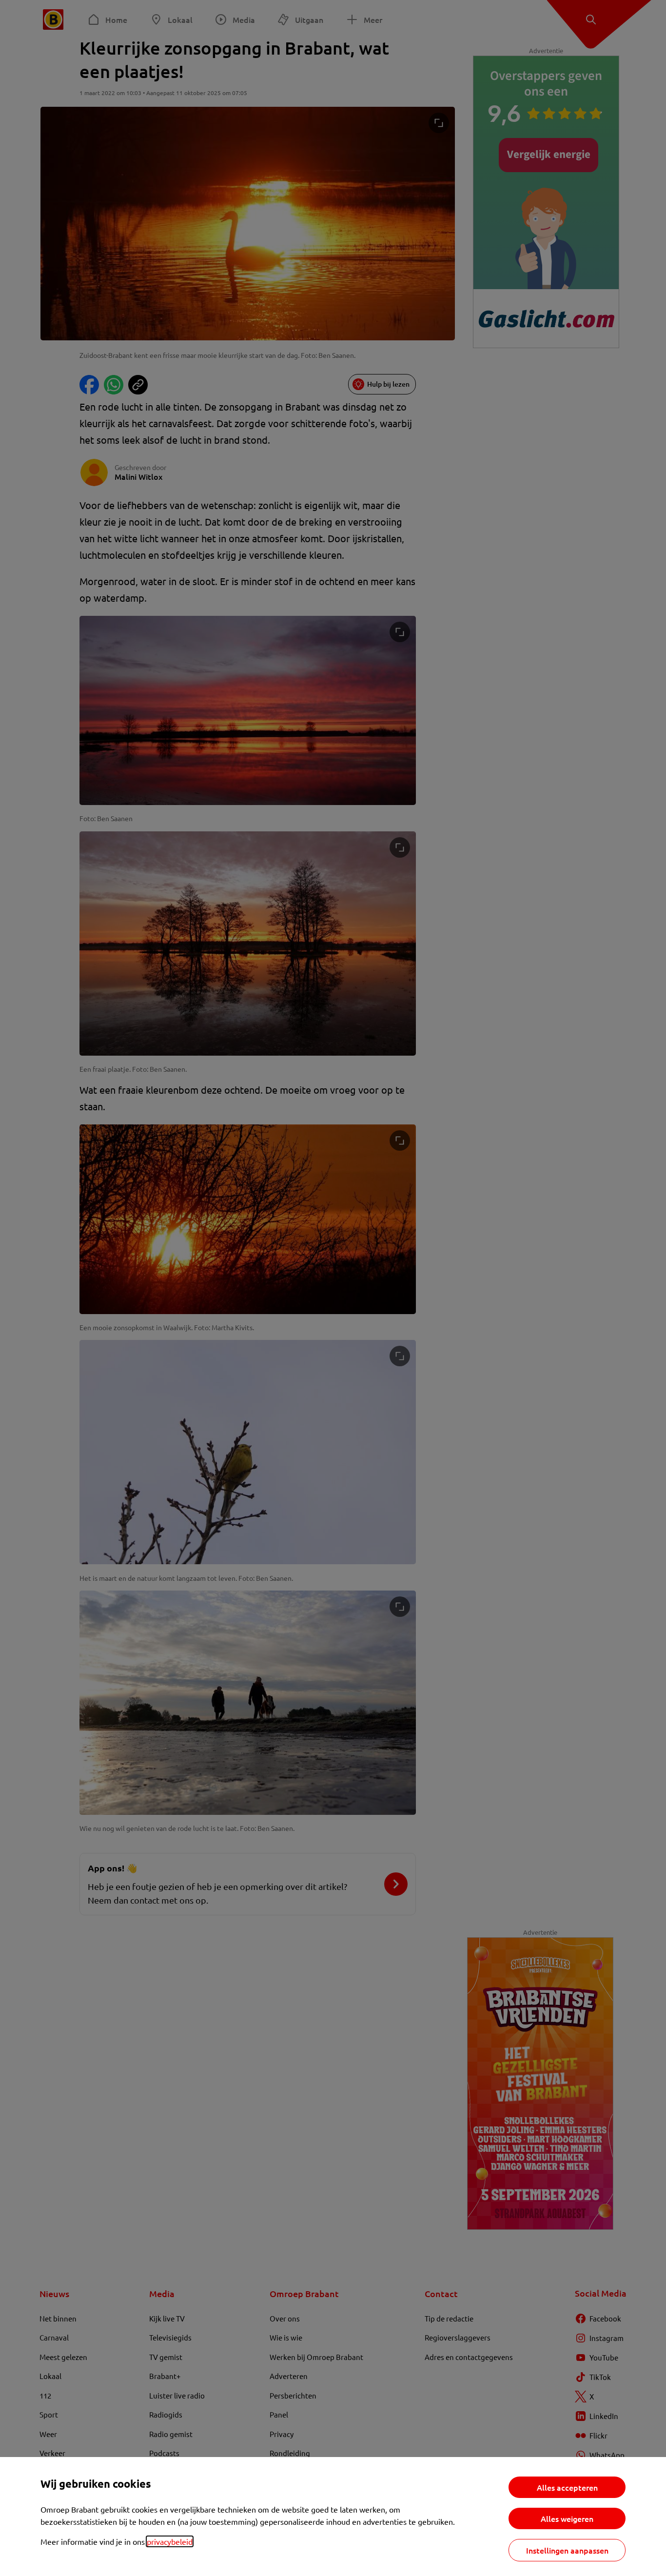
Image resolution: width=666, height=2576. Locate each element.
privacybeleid (170, 2541)
